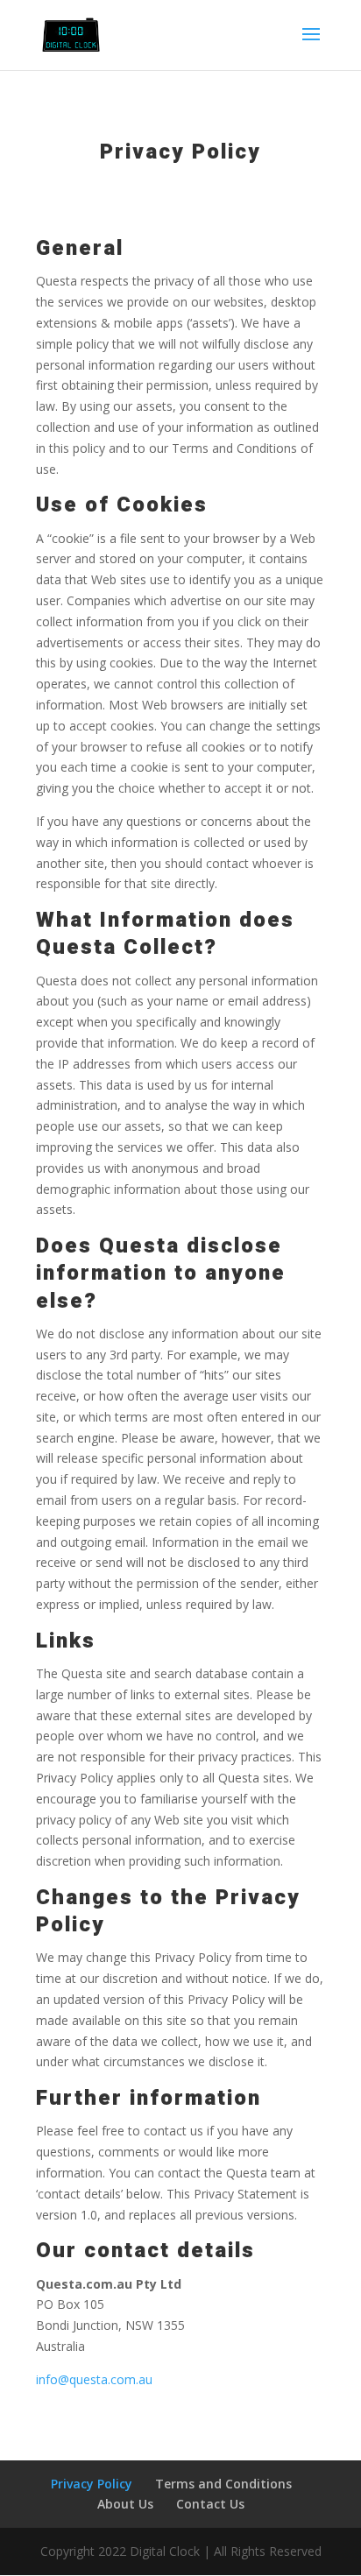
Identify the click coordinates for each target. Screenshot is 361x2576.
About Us (125, 2504)
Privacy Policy (92, 2484)
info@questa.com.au (94, 2379)
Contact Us (210, 2504)
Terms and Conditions (223, 2484)
